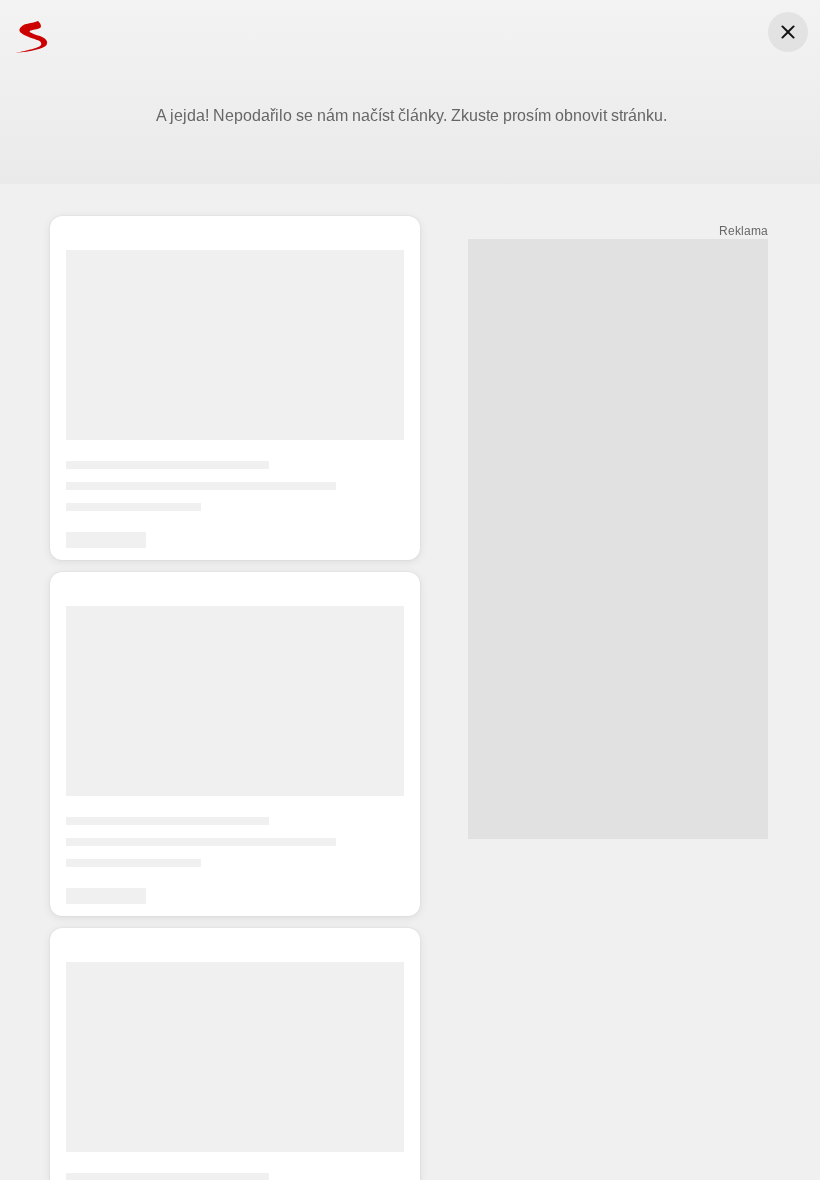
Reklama (743, 231)
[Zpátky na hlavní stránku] (24, 36)
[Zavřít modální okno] (788, 32)
